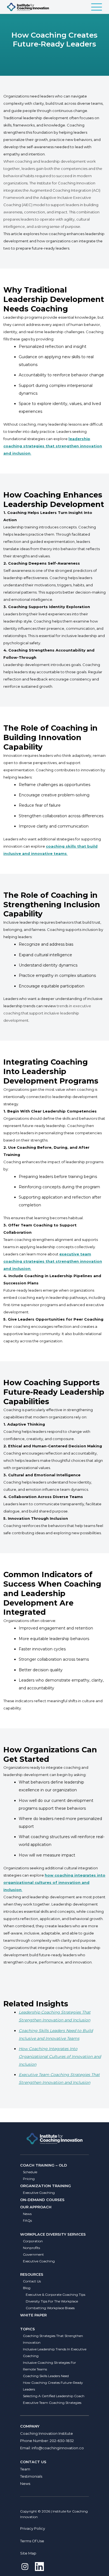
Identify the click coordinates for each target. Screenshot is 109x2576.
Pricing (29, 2179)
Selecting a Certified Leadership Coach (54, 2396)
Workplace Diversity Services (53, 2234)
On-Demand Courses (42, 2200)
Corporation (33, 2241)
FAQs (27, 2220)
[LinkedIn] (39, 2567)
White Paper (33, 2315)
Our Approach (36, 2207)
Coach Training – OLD (44, 2165)
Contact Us (32, 2281)
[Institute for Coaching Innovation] (28, 7)
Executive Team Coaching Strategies (52, 2403)
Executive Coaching (39, 2193)
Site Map (28, 2553)
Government (33, 2254)
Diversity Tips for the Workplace (52, 2301)
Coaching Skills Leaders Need (46, 2376)
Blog (27, 2288)
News (27, 2214)
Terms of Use (32, 2541)
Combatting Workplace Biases (50, 2308)
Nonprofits (31, 2248)
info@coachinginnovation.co (58, 2448)
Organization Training (46, 2186)
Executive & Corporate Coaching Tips (55, 2295)
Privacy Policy (33, 2528)
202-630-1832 (62, 2441)
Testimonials (31, 2476)
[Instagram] (25, 2567)
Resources (32, 2274)
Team (25, 2469)
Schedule (30, 2172)
